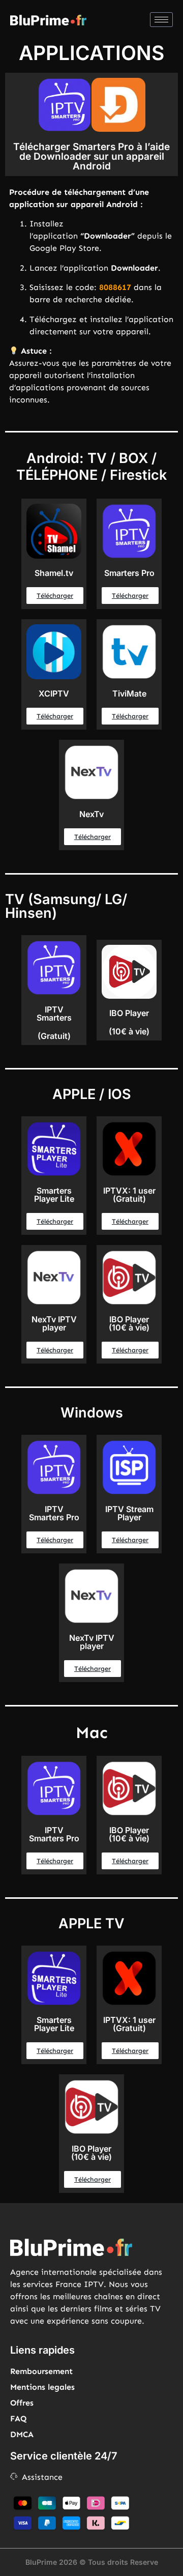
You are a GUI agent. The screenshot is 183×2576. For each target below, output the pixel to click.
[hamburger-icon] (161, 20)
